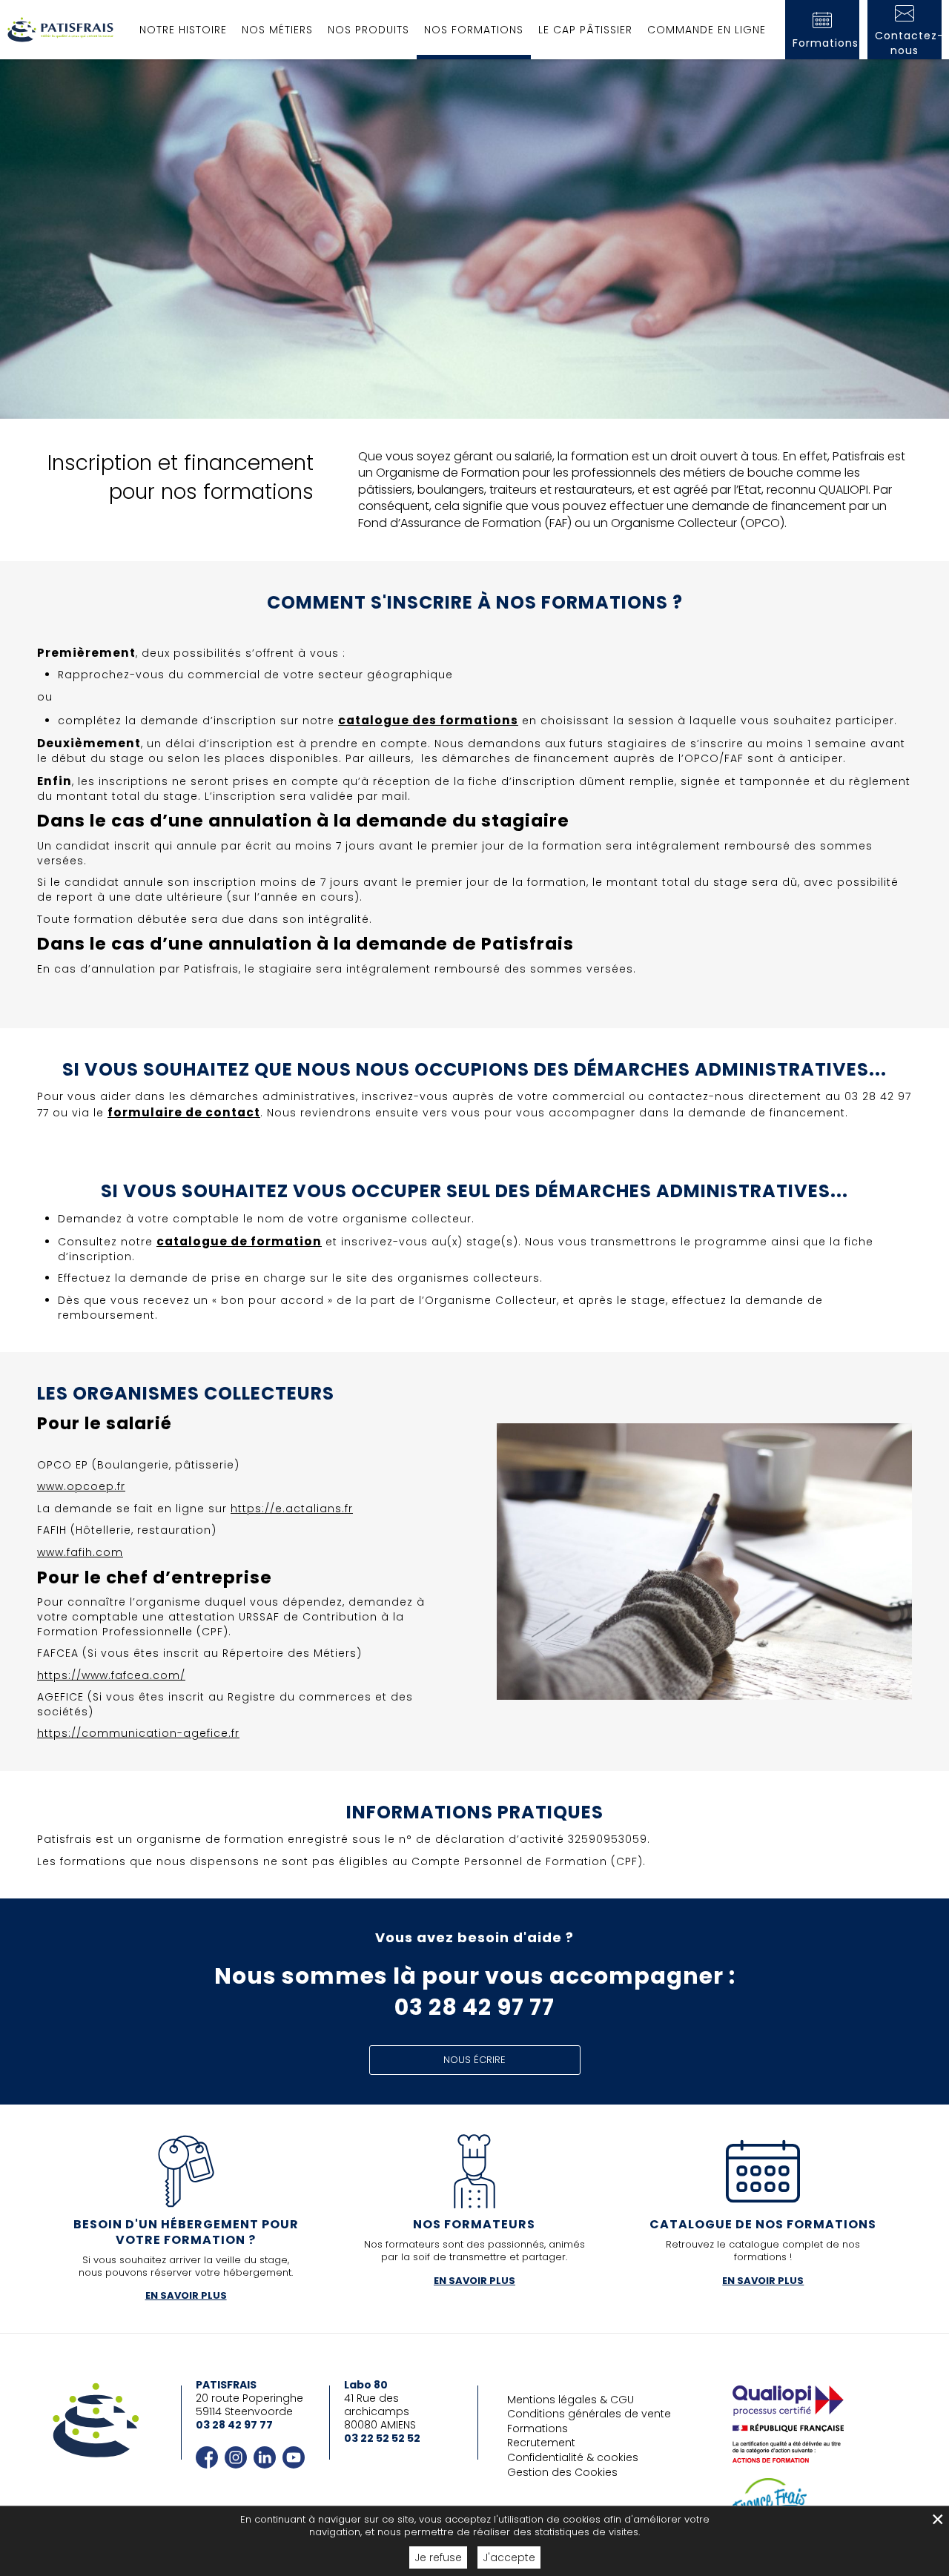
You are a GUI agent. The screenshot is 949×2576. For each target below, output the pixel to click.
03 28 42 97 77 (234, 2425)
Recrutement (541, 2443)
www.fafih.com (80, 1552)
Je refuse (438, 2557)
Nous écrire (474, 2060)
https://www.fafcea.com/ (111, 1675)
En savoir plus (186, 2295)
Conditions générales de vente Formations (589, 2421)
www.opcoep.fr (81, 1486)
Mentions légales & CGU (571, 2400)
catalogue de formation (239, 1241)
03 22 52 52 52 (382, 2438)
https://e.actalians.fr (292, 1509)
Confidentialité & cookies (573, 2457)
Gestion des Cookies (562, 2472)
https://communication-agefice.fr (138, 1733)
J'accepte (509, 2557)
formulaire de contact (184, 1112)
